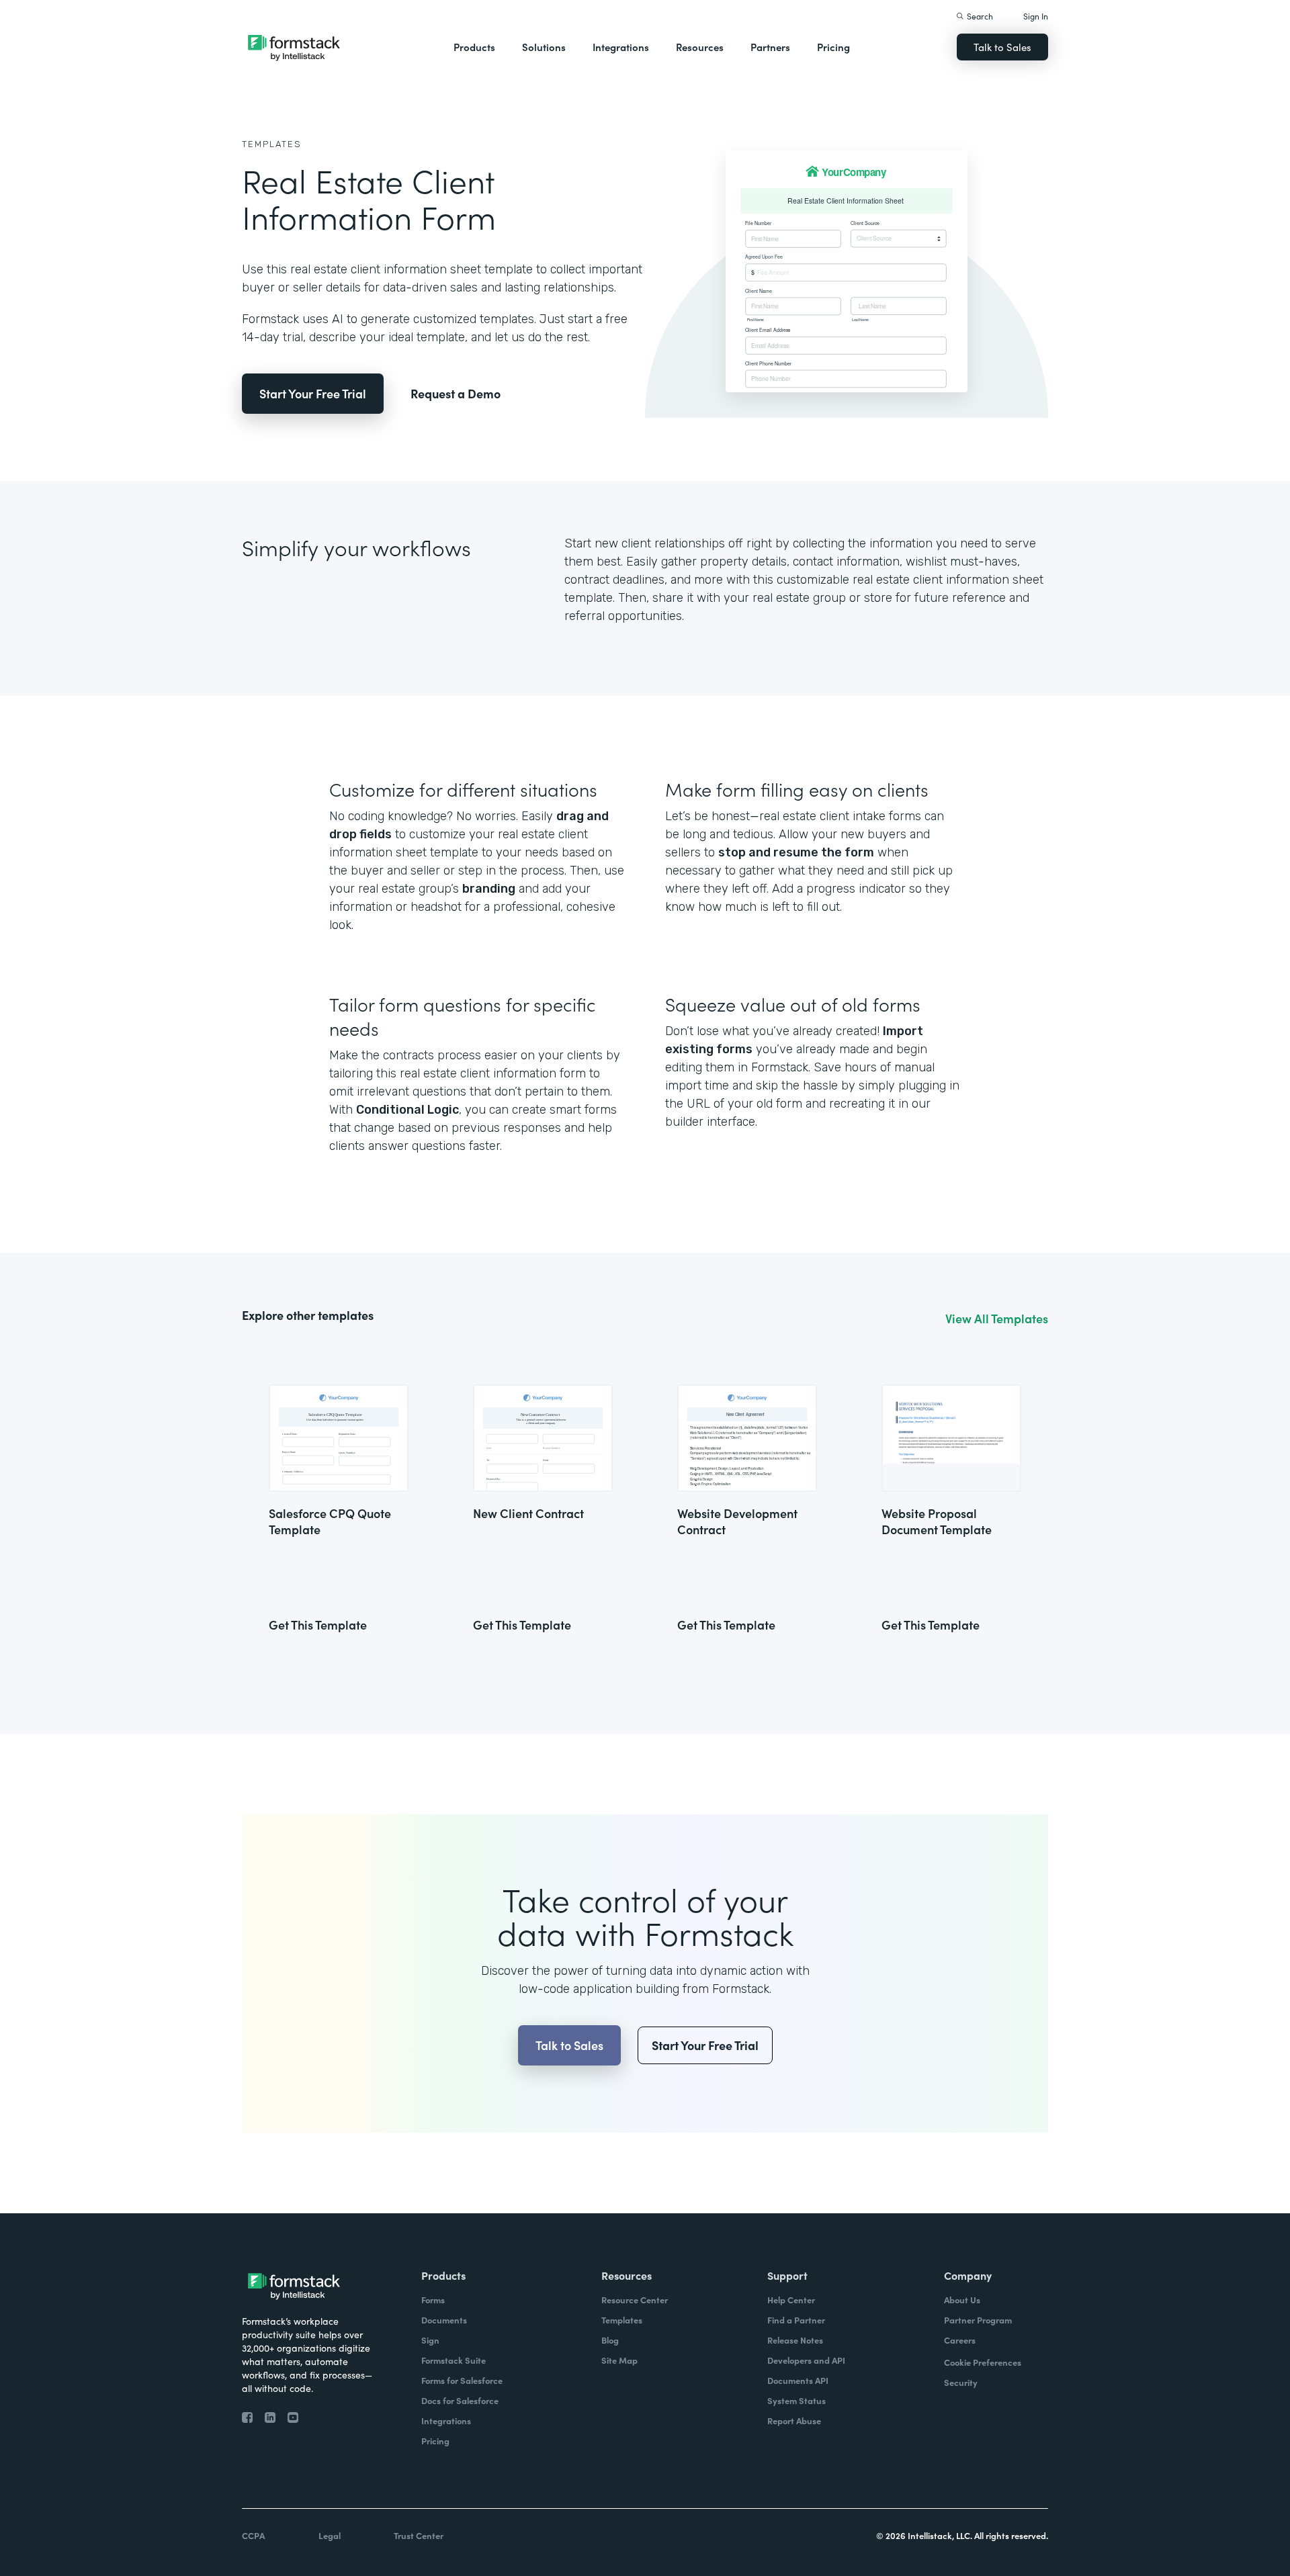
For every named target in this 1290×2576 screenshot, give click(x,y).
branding (489, 889)
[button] (474, 47)
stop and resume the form (796, 852)
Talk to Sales (1002, 47)
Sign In (1036, 16)
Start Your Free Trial (313, 393)
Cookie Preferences (983, 2362)
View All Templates (997, 1319)
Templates (272, 144)
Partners (770, 47)
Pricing (833, 47)
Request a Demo (456, 393)
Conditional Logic (407, 1110)
